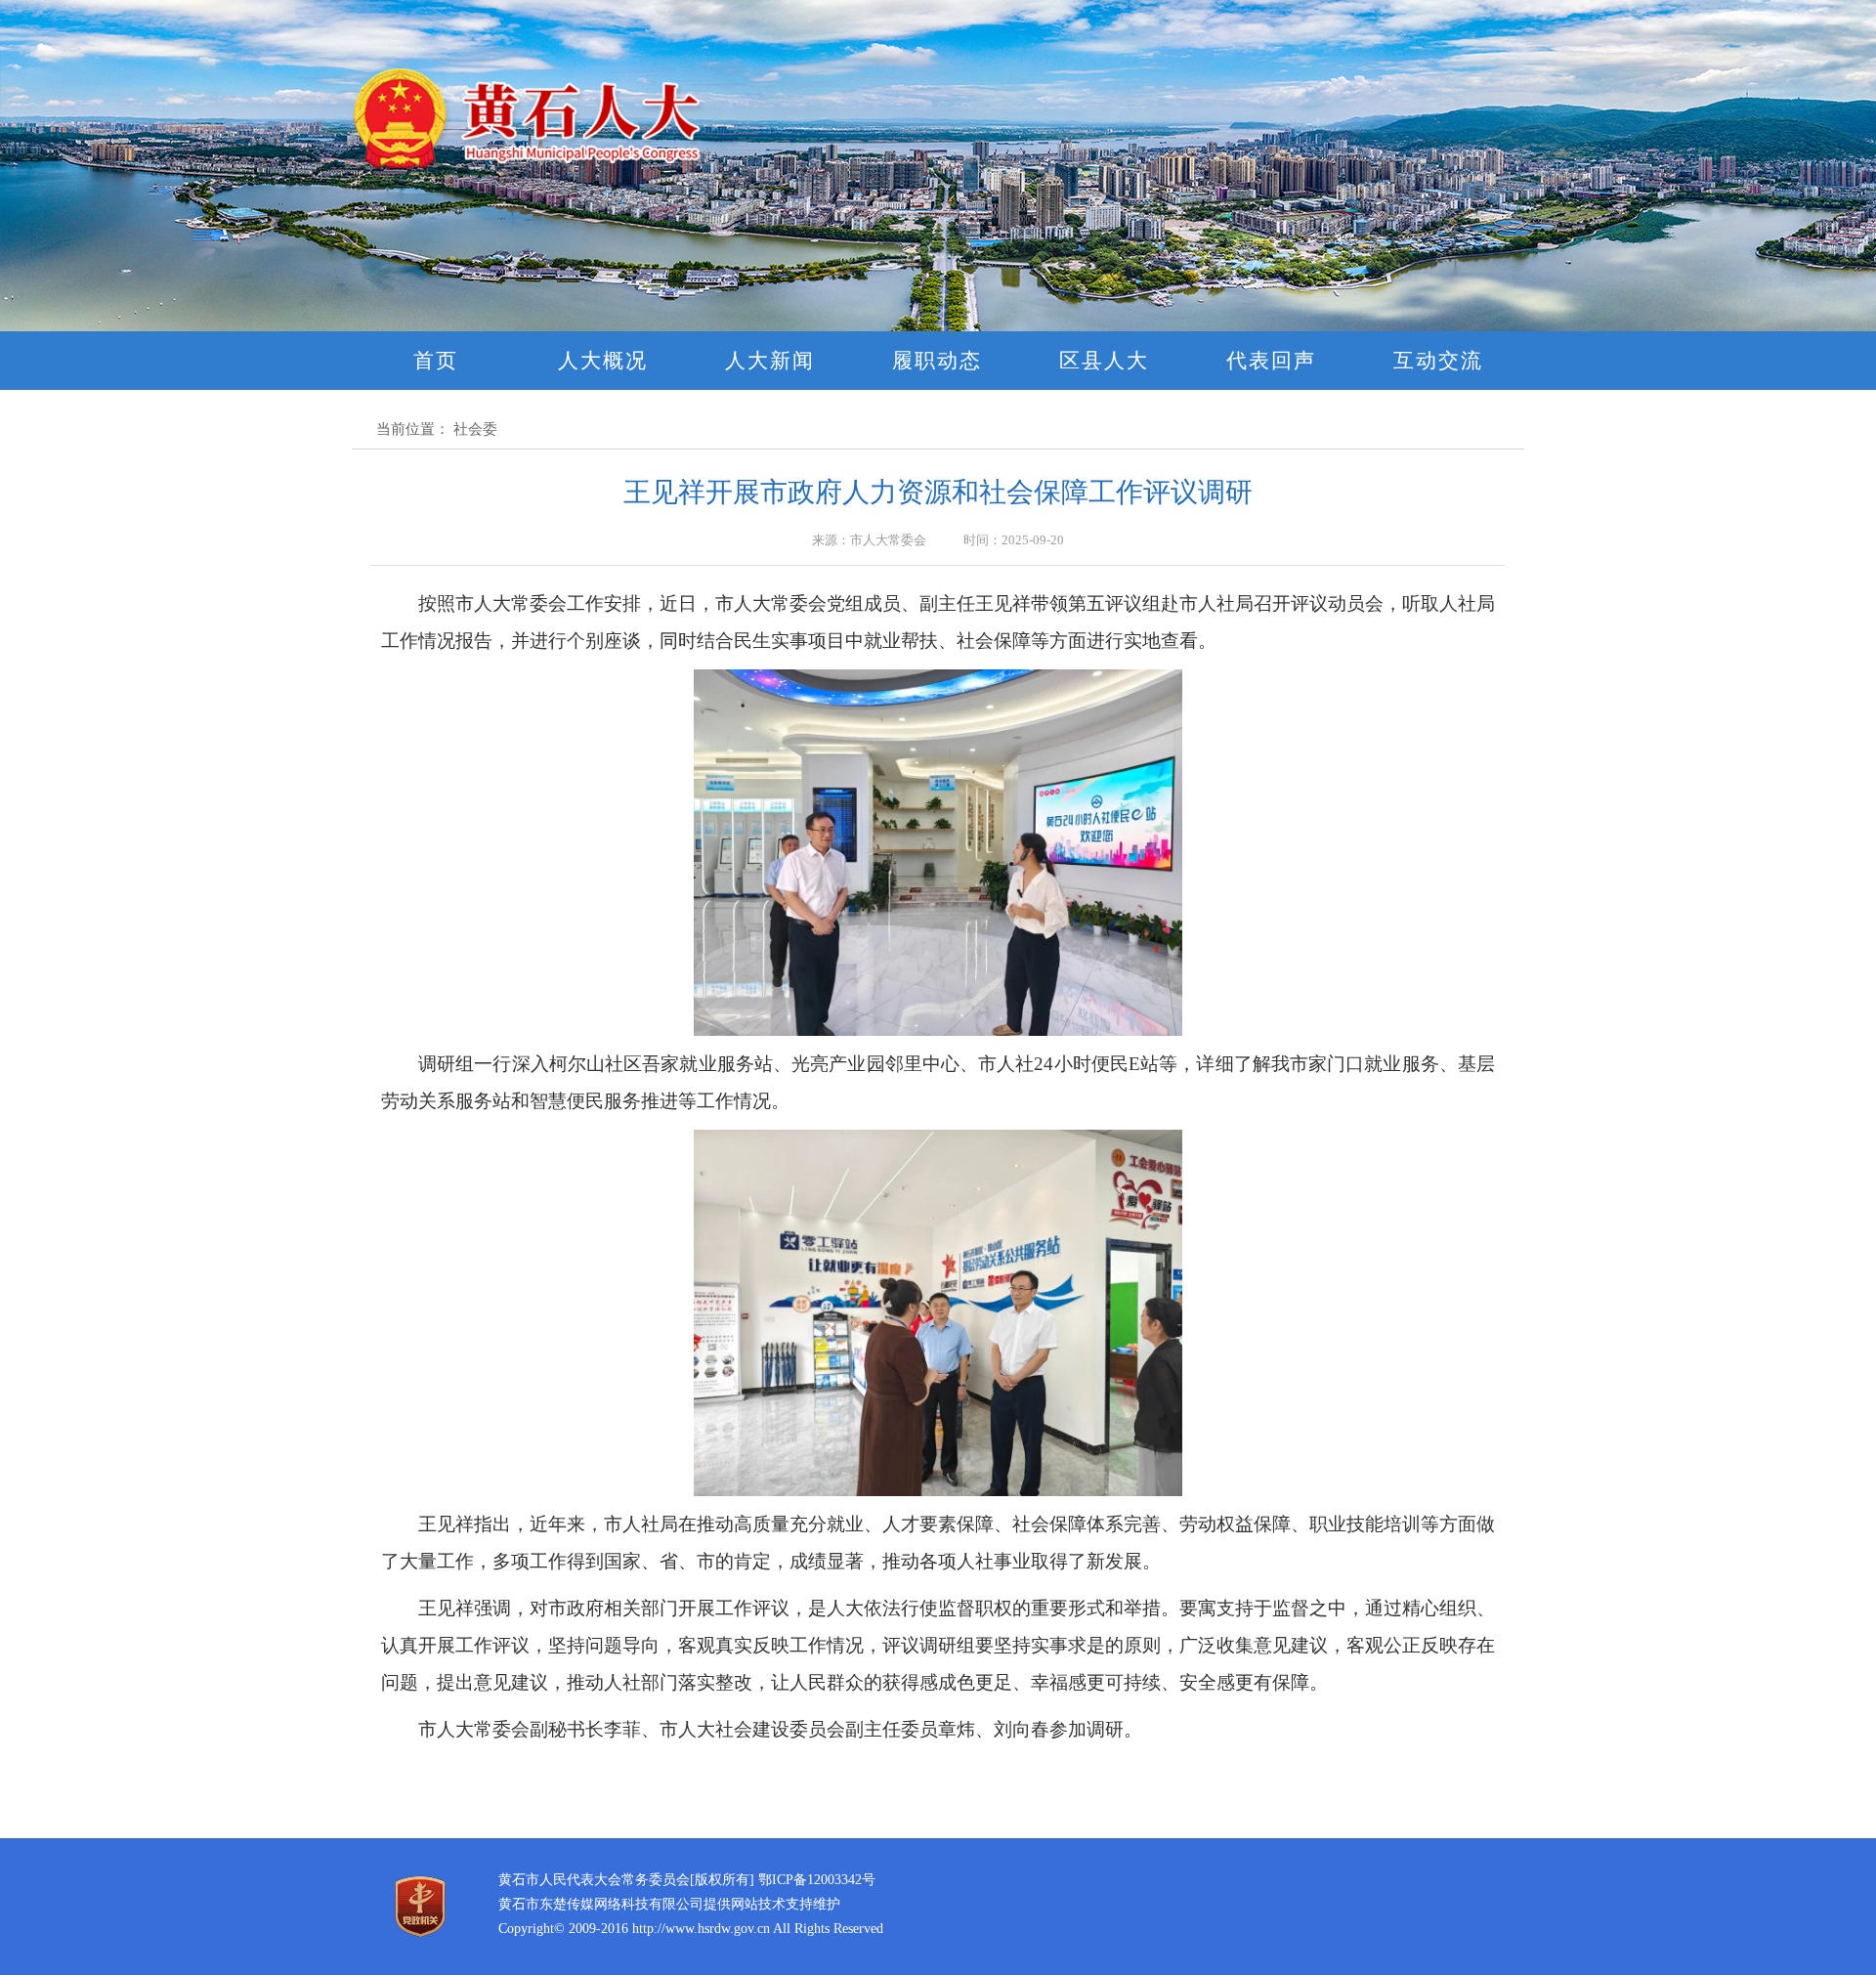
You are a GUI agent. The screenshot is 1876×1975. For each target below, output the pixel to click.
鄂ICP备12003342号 (817, 1880)
